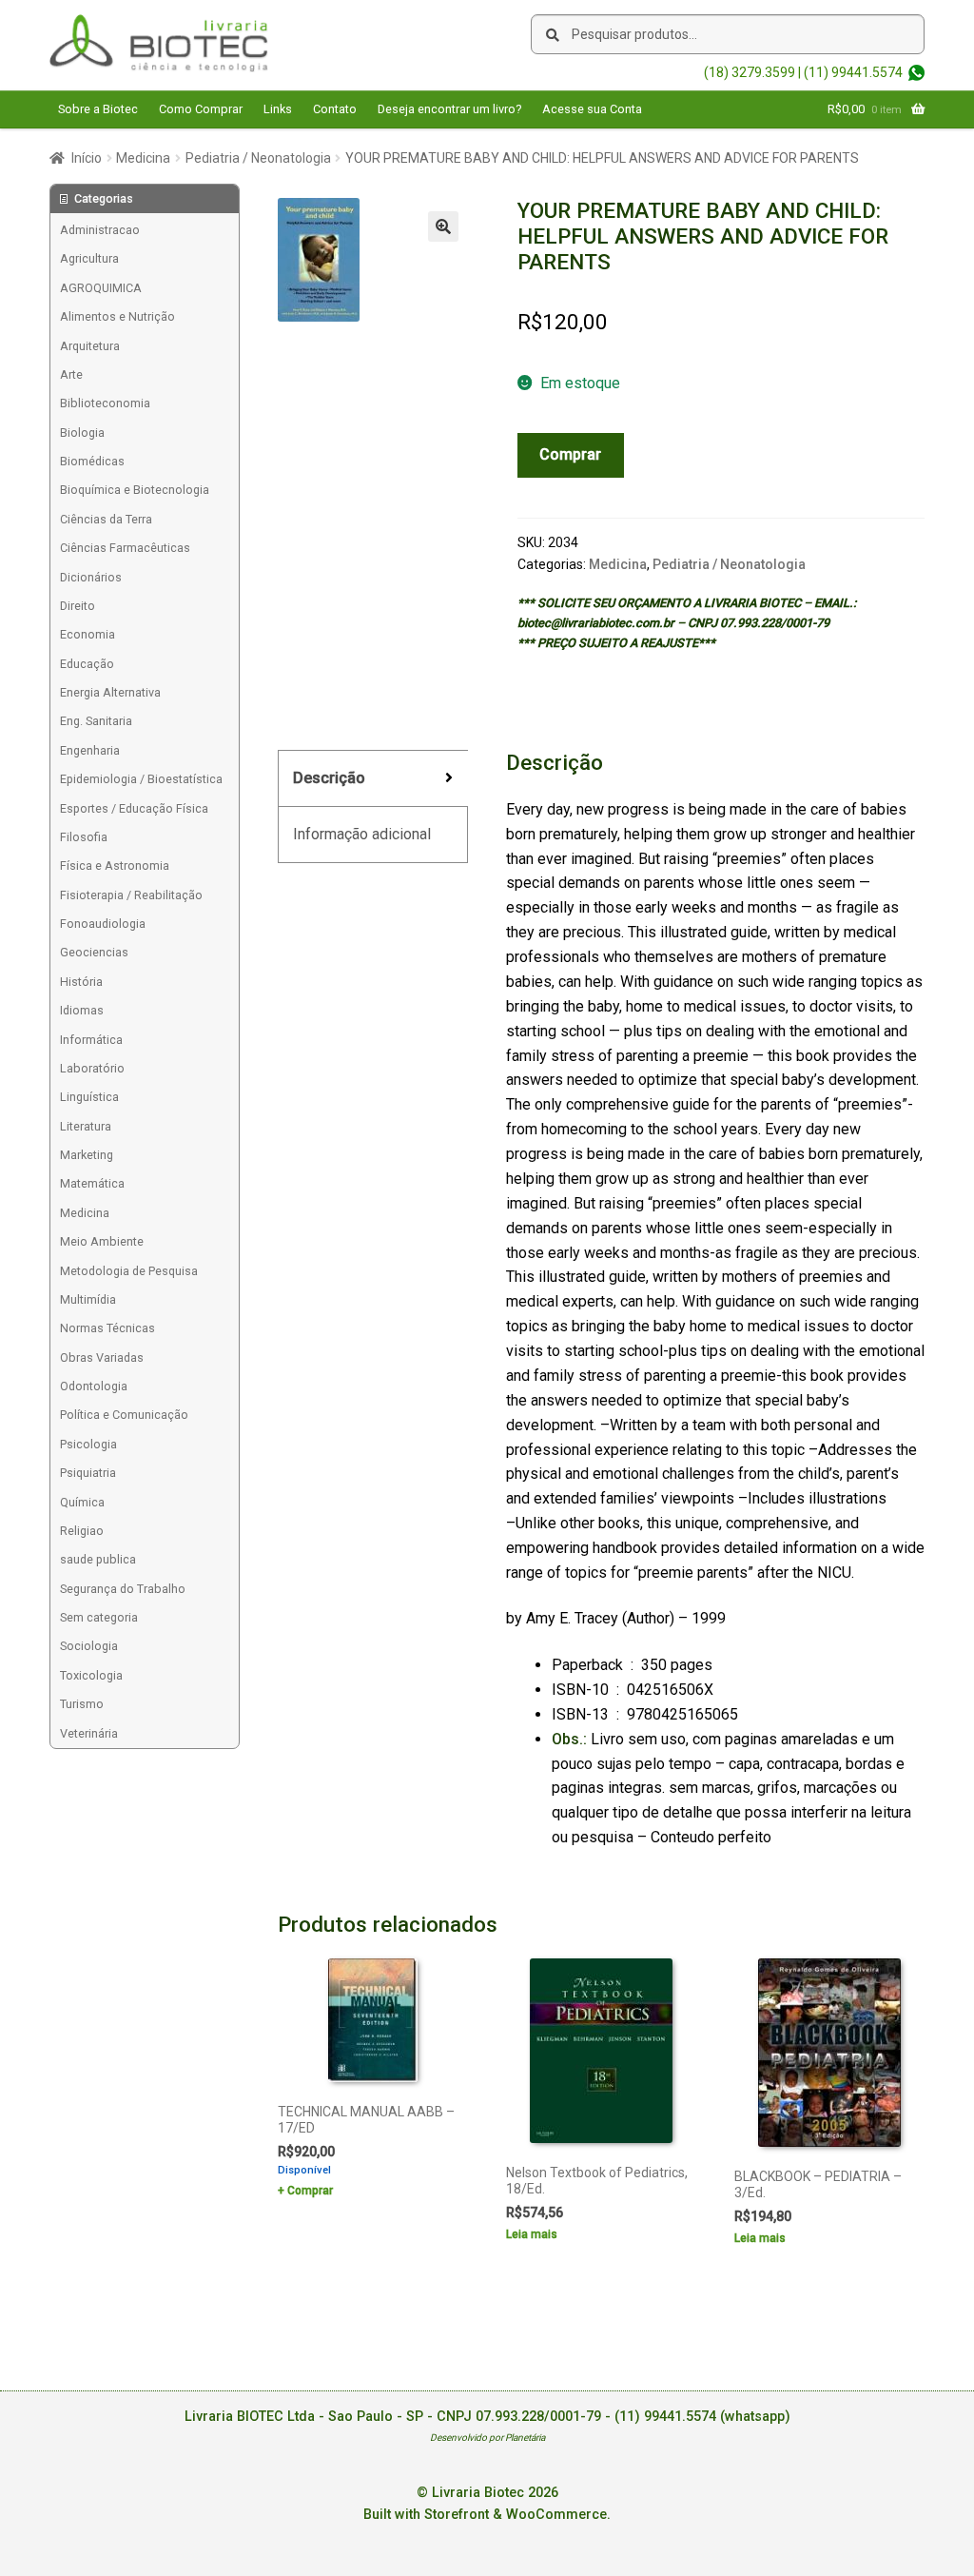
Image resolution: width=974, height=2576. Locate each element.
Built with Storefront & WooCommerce (485, 2515)
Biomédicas (92, 461)
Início (87, 158)
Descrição (329, 778)
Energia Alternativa (110, 692)
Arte (71, 374)
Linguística (89, 1097)
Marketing (87, 1155)
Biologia (82, 433)
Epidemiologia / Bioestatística (141, 779)
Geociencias (94, 952)
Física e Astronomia (115, 865)
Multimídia (88, 1299)
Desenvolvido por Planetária (487, 2438)
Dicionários (91, 577)
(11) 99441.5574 (853, 72)
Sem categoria (99, 1617)
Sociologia (89, 1646)
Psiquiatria (88, 1473)
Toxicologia (91, 1675)
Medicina (143, 158)
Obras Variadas (102, 1357)
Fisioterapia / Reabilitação (131, 895)
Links (278, 109)
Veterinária (89, 1733)
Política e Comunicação (124, 1415)
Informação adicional (362, 834)
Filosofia (84, 837)
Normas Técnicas (107, 1328)
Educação (87, 664)
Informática (91, 1040)
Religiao (82, 1531)
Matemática (92, 1183)
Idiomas (82, 1010)
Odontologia (94, 1386)
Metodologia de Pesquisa (129, 1271)
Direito (78, 606)
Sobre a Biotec (98, 109)
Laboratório (92, 1068)
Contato (335, 109)
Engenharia (90, 750)
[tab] (373, 779)
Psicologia (88, 1444)
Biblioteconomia (105, 403)
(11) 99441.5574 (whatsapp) (702, 2417)
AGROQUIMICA (101, 288)
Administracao (100, 230)
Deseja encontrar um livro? (449, 109)
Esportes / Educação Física (134, 808)
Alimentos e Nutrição (117, 316)
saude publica (98, 1559)
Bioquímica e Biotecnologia (135, 490)
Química (82, 1502)
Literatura (86, 1126)
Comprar (570, 454)
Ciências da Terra (106, 519)
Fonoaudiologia (103, 924)
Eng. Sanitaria (96, 721)
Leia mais (532, 2234)
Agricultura (89, 258)
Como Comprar (201, 109)
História (81, 982)
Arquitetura (90, 346)
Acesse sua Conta (592, 109)
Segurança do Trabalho (123, 1589)
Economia (88, 634)
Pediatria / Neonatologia (258, 158)
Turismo (82, 1704)
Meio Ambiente (102, 1241)
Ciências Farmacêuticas (125, 548)
